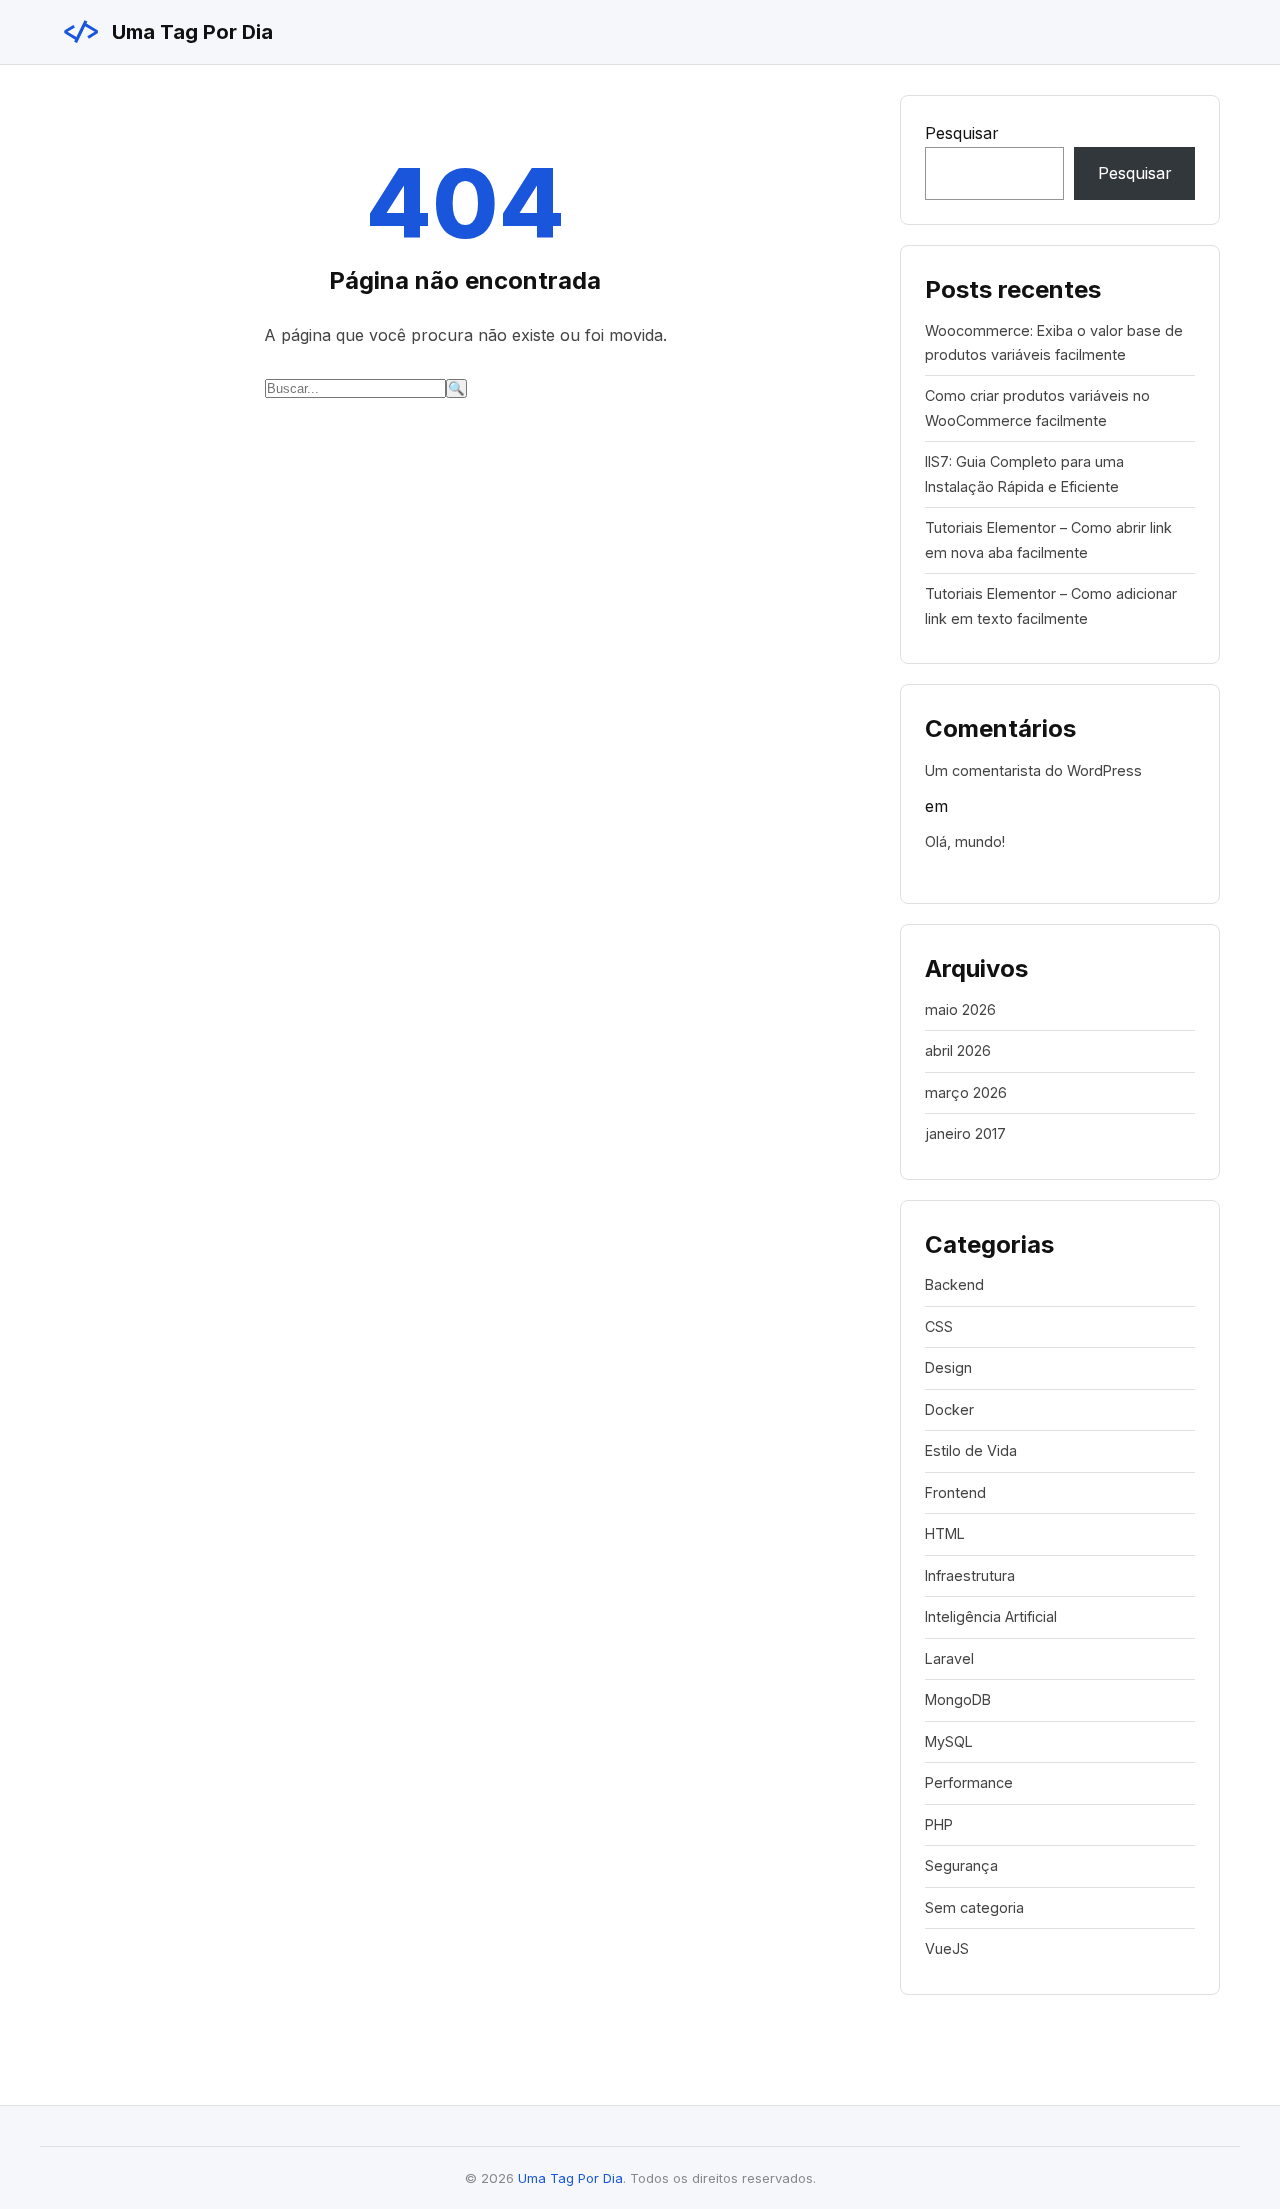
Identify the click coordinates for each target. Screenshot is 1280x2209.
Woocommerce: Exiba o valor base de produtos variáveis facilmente (1054, 342)
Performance (969, 1782)
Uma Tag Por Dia (166, 32)
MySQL (949, 1741)
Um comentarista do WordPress (1033, 770)
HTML (945, 1533)
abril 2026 (958, 1050)
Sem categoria (974, 1907)
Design (948, 1367)
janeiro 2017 (965, 1133)
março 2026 (966, 1092)
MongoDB (958, 1699)
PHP (939, 1824)
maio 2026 (960, 1009)
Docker (949, 1409)
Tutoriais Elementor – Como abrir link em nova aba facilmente (1048, 539)
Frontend (955, 1492)
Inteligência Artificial (991, 1616)
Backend (954, 1284)
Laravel (949, 1658)
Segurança (961, 1865)
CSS (939, 1326)
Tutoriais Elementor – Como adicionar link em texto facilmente (1051, 605)
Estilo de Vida (971, 1450)
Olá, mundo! (965, 841)
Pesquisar (962, 133)
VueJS (947, 1948)
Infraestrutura (970, 1575)
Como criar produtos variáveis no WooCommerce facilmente (1037, 407)
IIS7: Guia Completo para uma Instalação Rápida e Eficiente (1024, 473)
